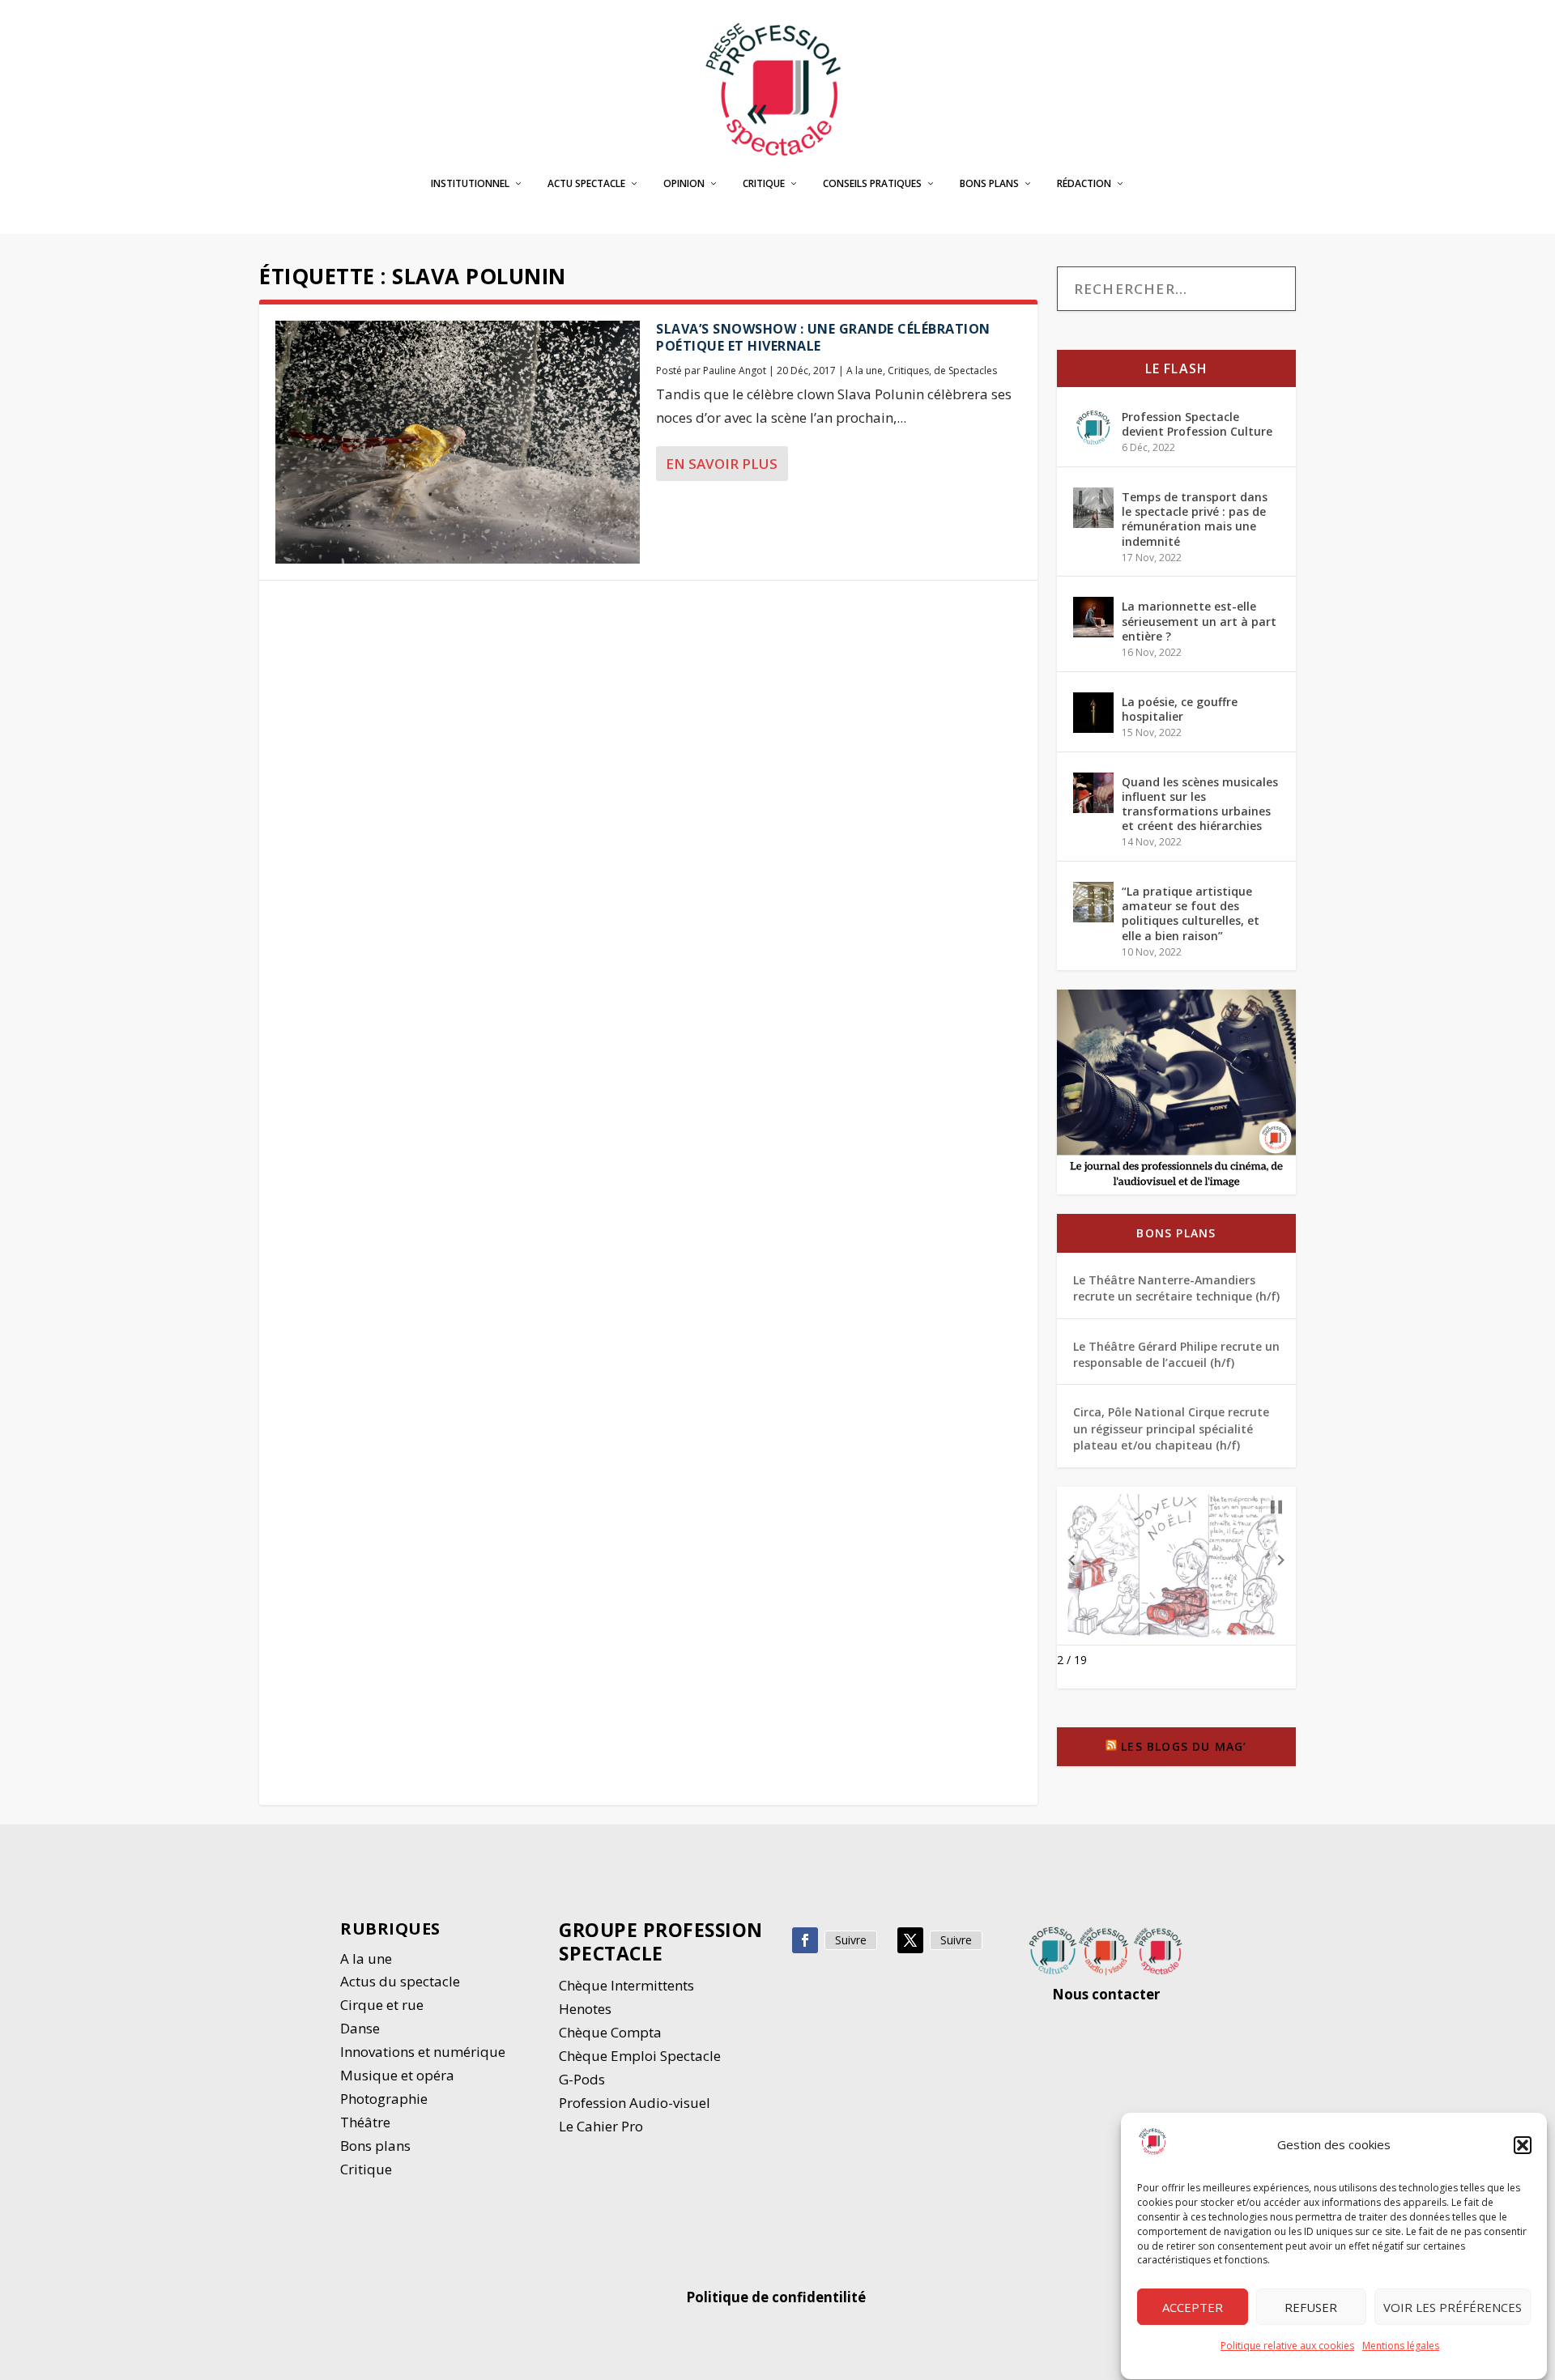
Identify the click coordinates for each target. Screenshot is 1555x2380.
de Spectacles (965, 370)
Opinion (684, 184)
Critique (764, 184)
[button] (1523, 2145)
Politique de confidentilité (777, 2297)
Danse (362, 2028)
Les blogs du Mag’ (1184, 1746)
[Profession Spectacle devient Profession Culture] (1093, 428)
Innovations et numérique (423, 2052)
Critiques (908, 370)
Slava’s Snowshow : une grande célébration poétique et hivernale (823, 337)
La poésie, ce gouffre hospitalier (1180, 709)
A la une (865, 370)
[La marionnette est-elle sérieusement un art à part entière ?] (1093, 617)
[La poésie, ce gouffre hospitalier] (1093, 713)
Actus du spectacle (400, 1981)
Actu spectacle (586, 184)
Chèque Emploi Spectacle (640, 2056)
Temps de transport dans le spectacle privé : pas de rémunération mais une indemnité (1195, 519)
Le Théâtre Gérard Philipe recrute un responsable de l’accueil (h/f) (1176, 1354)
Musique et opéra (397, 2075)
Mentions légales (1401, 2346)
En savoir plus (722, 464)
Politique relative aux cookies (1287, 2346)
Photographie (384, 2099)
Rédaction (1084, 184)
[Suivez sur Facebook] (805, 1940)
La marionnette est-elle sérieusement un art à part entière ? (1199, 621)
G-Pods (582, 2079)
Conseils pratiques (872, 184)
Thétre (367, 2122)
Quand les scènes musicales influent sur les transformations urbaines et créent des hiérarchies (1200, 804)
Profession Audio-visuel (635, 2103)
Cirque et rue (382, 2005)
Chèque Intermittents (626, 1985)
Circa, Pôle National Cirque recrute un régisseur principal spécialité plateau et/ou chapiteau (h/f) (1171, 1428)
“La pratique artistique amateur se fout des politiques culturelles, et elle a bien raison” (1191, 913)
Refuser (1311, 2307)
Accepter (1193, 2307)
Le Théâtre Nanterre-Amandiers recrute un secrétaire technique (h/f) (1176, 1288)
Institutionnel (470, 184)
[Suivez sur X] (910, 1940)
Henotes (585, 2009)
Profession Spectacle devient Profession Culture (1197, 424)
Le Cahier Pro (601, 2126)
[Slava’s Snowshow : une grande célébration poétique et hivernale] (458, 442)
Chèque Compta (610, 2032)
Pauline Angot (735, 370)
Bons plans (989, 184)
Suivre (851, 1940)
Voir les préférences (1453, 2307)
